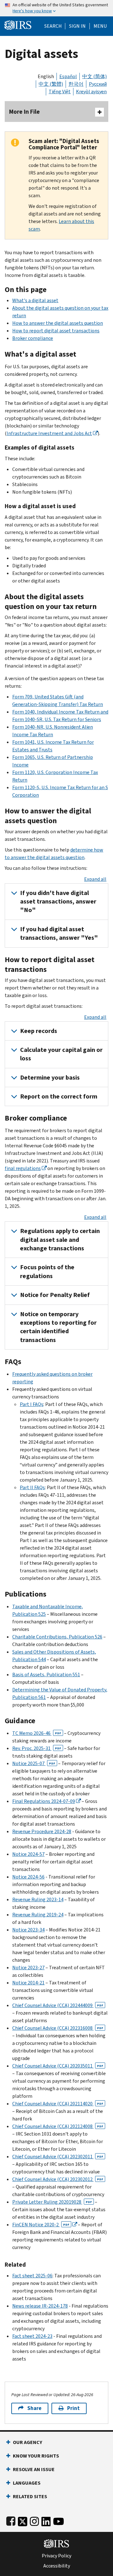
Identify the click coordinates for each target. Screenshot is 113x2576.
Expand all (95, 879)
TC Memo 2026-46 (37, 1733)
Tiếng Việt (60, 92)
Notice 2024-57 (28, 1854)
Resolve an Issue (34, 2469)
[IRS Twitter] (23, 2520)
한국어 (76, 84)
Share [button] (34, 2408)
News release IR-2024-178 (40, 2306)
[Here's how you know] (56, 8)
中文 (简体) (94, 76)
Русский (98, 84)
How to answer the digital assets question (58, 323)
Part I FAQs (32, 1404)
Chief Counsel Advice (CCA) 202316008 (58, 2028)
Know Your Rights (36, 2456)
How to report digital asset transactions (56, 331)
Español (68, 76)
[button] (77, 26)
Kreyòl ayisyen (91, 92)
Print (73, 2408)
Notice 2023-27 (28, 1968)
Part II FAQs (32, 1487)
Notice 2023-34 (28, 1930)
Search (53, 26)
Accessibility (57, 2566)
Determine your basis (50, 1078)
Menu (100, 26)
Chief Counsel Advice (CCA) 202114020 (58, 2104)
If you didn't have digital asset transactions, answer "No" (58, 902)
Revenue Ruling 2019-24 (38, 1915)
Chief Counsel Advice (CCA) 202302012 (58, 2179)
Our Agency (27, 2442)
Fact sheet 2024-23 (32, 2336)
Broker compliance (33, 338)
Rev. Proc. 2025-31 (37, 1748)
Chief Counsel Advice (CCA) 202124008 (58, 2126)
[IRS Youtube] (59, 2520)
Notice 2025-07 (34, 1763)
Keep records (39, 1031)
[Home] (18, 24)
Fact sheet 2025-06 (32, 2276)
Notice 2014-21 (28, 1983)
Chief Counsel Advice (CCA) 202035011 (58, 2066)
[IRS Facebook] (11, 2520)
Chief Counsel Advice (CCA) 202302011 (58, 2157)
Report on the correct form (59, 1096)
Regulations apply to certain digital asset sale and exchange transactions (60, 1240)
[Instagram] (34, 2520)
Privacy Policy (56, 2556)
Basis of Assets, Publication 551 (46, 1675)
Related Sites (30, 2496)
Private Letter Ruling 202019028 (52, 2202)
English (46, 76)
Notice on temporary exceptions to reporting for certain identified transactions (58, 1327)
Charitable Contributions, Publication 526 (57, 1637)
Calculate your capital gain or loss (61, 1054)
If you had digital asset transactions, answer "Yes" (59, 933)
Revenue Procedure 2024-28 (42, 1831)
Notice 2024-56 (28, 1877)
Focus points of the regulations (47, 1271)
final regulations (23, 1168)
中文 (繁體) (51, 84)
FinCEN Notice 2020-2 (41, 2225)
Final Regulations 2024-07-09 (44, 1801)
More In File (24, 112)
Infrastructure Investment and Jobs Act (49, 433)
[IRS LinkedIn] (46, 2520)
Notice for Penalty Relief (55, 1295)
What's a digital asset (35, 300)
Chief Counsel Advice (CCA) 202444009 (58, 2005)
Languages (27, 2483)
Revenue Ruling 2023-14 (38, 1899)
